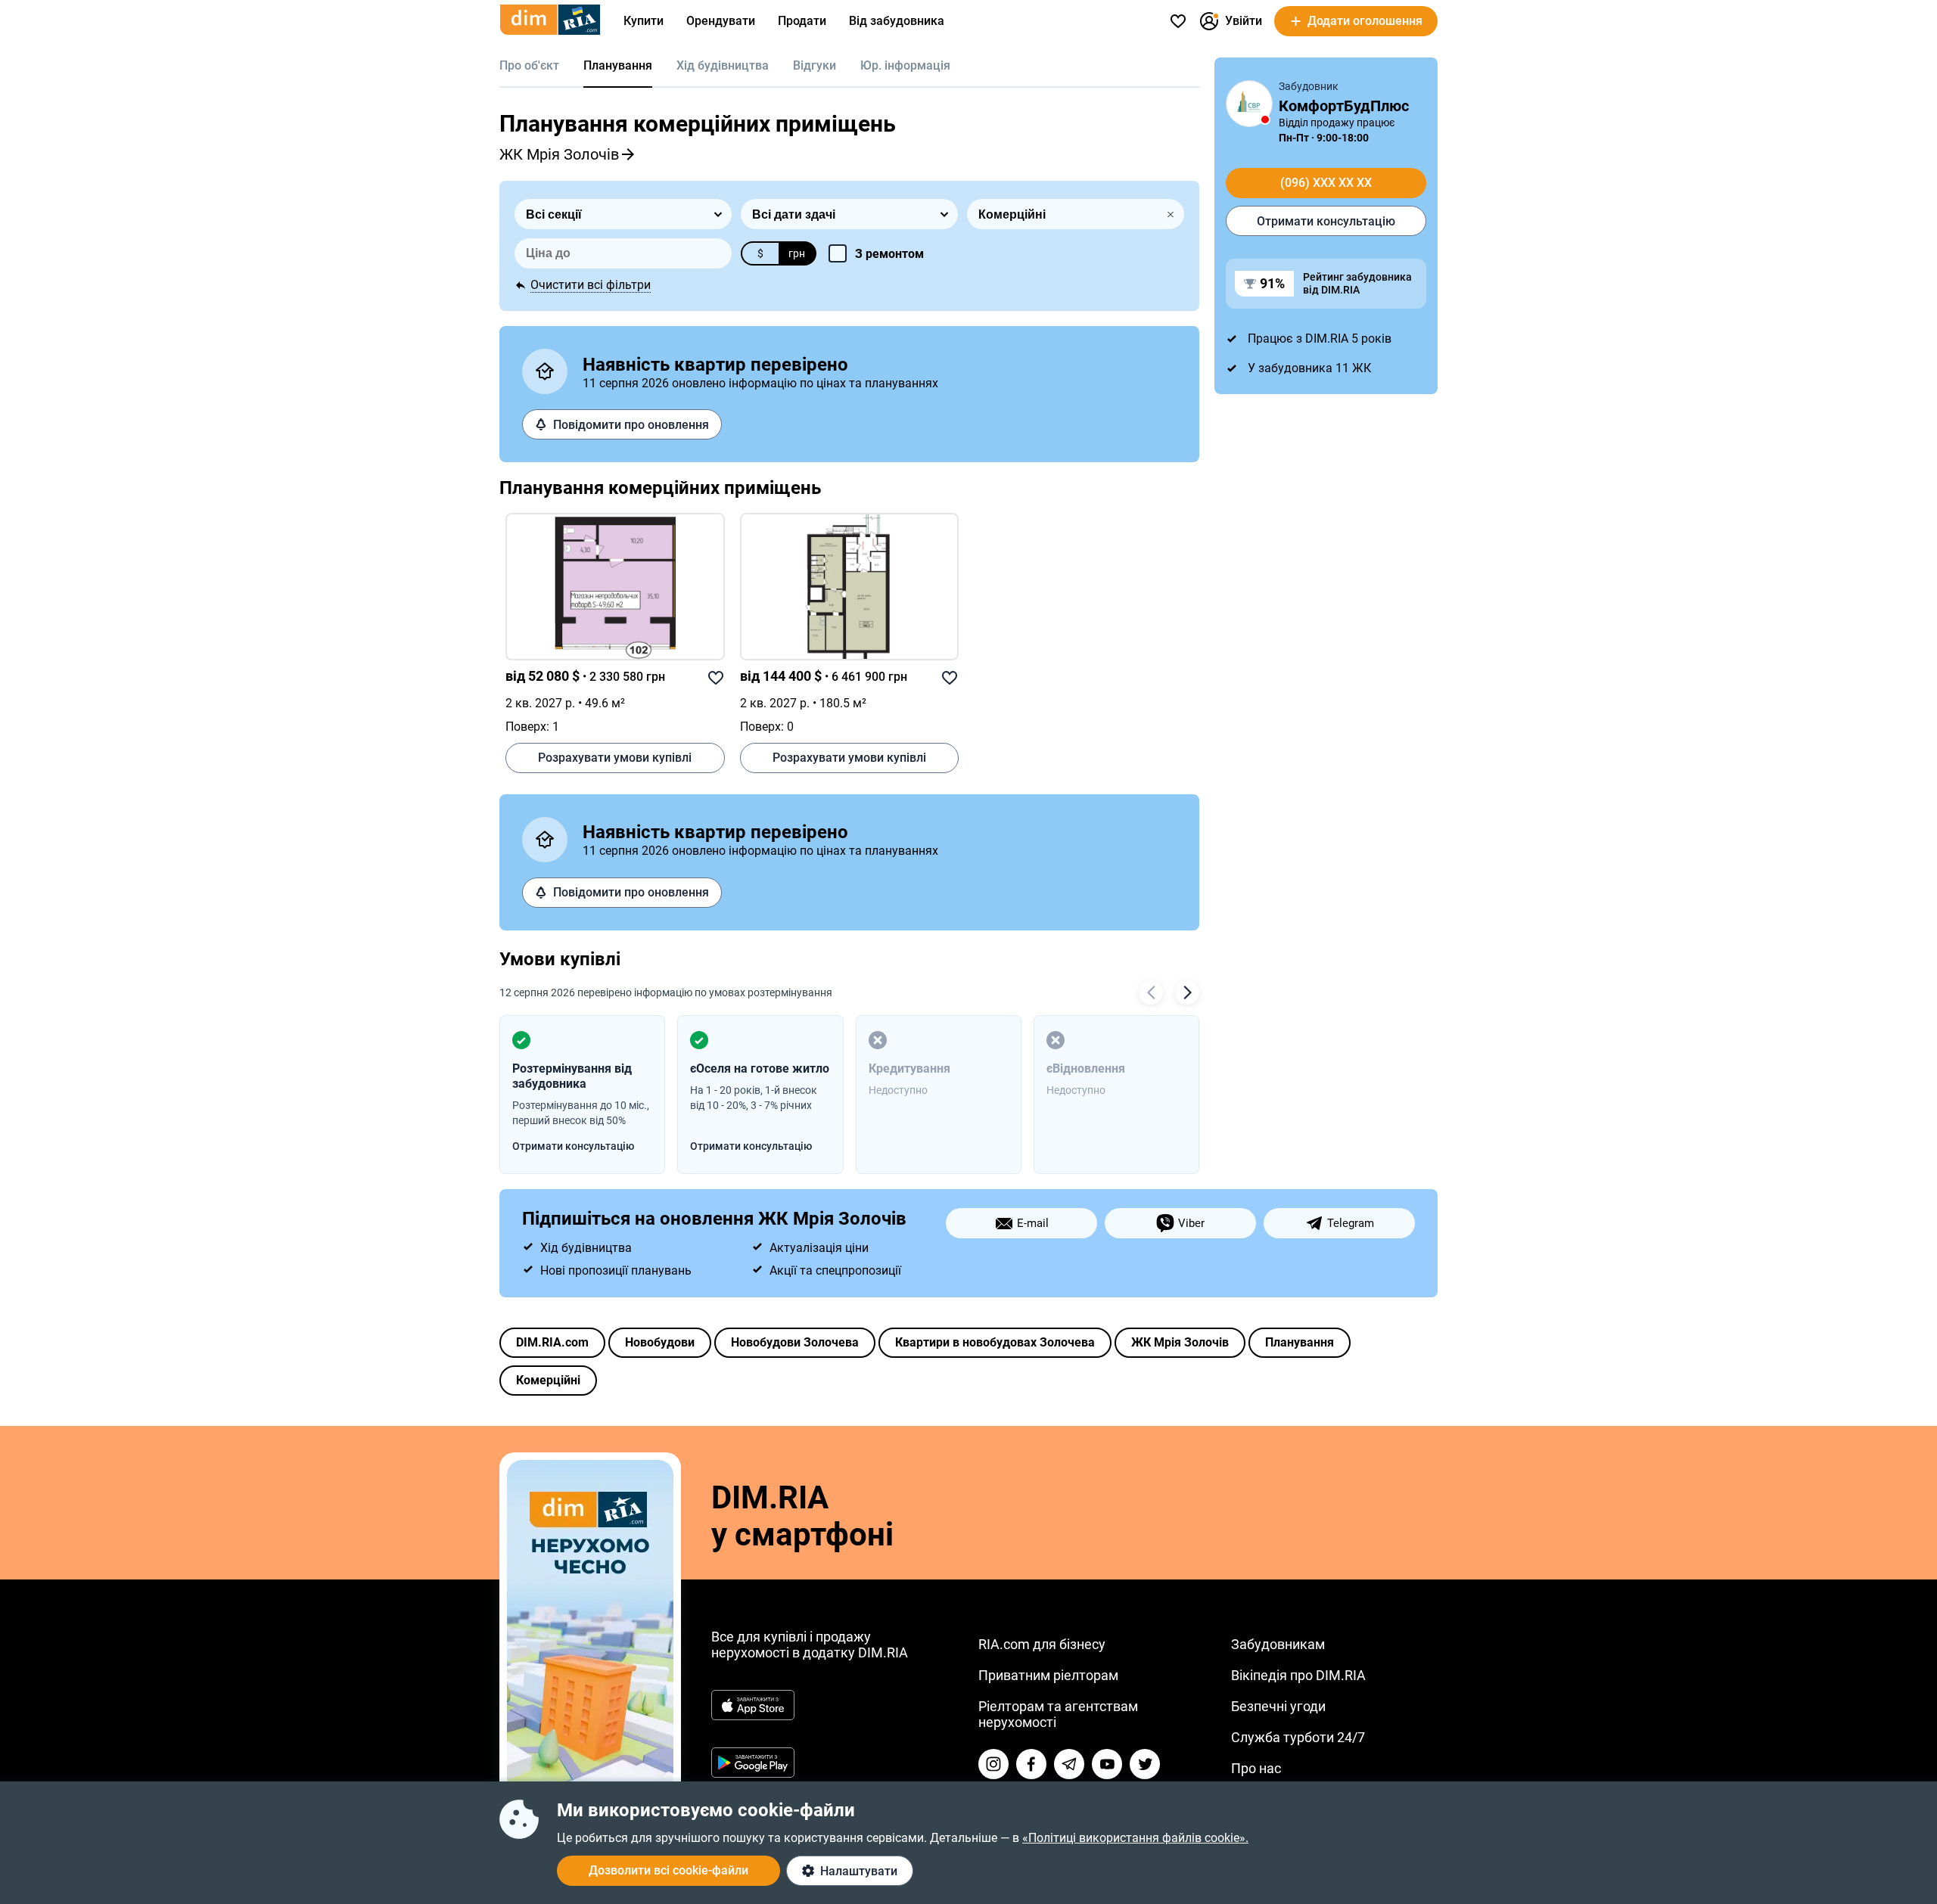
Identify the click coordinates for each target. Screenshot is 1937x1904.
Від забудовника (897, 21)
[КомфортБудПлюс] (1249, 104)
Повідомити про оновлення (631, 425)
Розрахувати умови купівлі (615, 758)
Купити (644, 21)
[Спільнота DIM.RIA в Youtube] (1107, 1764)
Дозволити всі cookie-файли (668, 1870)
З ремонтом (889, 254)
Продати (802, 21)
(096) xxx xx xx (1326, 183)
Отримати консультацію (1326, 221)
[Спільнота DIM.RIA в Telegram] (1069, 1764)
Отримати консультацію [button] (573, 1146)
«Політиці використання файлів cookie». (1135, 1838)
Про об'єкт (529, 65)
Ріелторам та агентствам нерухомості (1058, 1714)
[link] (615, 587)
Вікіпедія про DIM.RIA (1298, 1675)
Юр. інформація (905, 65)
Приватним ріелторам (1048, 1675)
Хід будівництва (723, 65)
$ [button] (760, 253)
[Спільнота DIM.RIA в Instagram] (993, 1764)
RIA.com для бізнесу (1042, 1644)
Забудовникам (1278, 1644)
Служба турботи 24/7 (1298, 1737)
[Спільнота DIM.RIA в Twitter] (1145, 1764)
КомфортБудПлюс (1344, 106)
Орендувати (721, 21)
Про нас (1256, 1768)
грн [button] (797, 253)
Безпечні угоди (1278, 1706)
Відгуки (815, 65)
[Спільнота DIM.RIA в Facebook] (1031, 1764)
